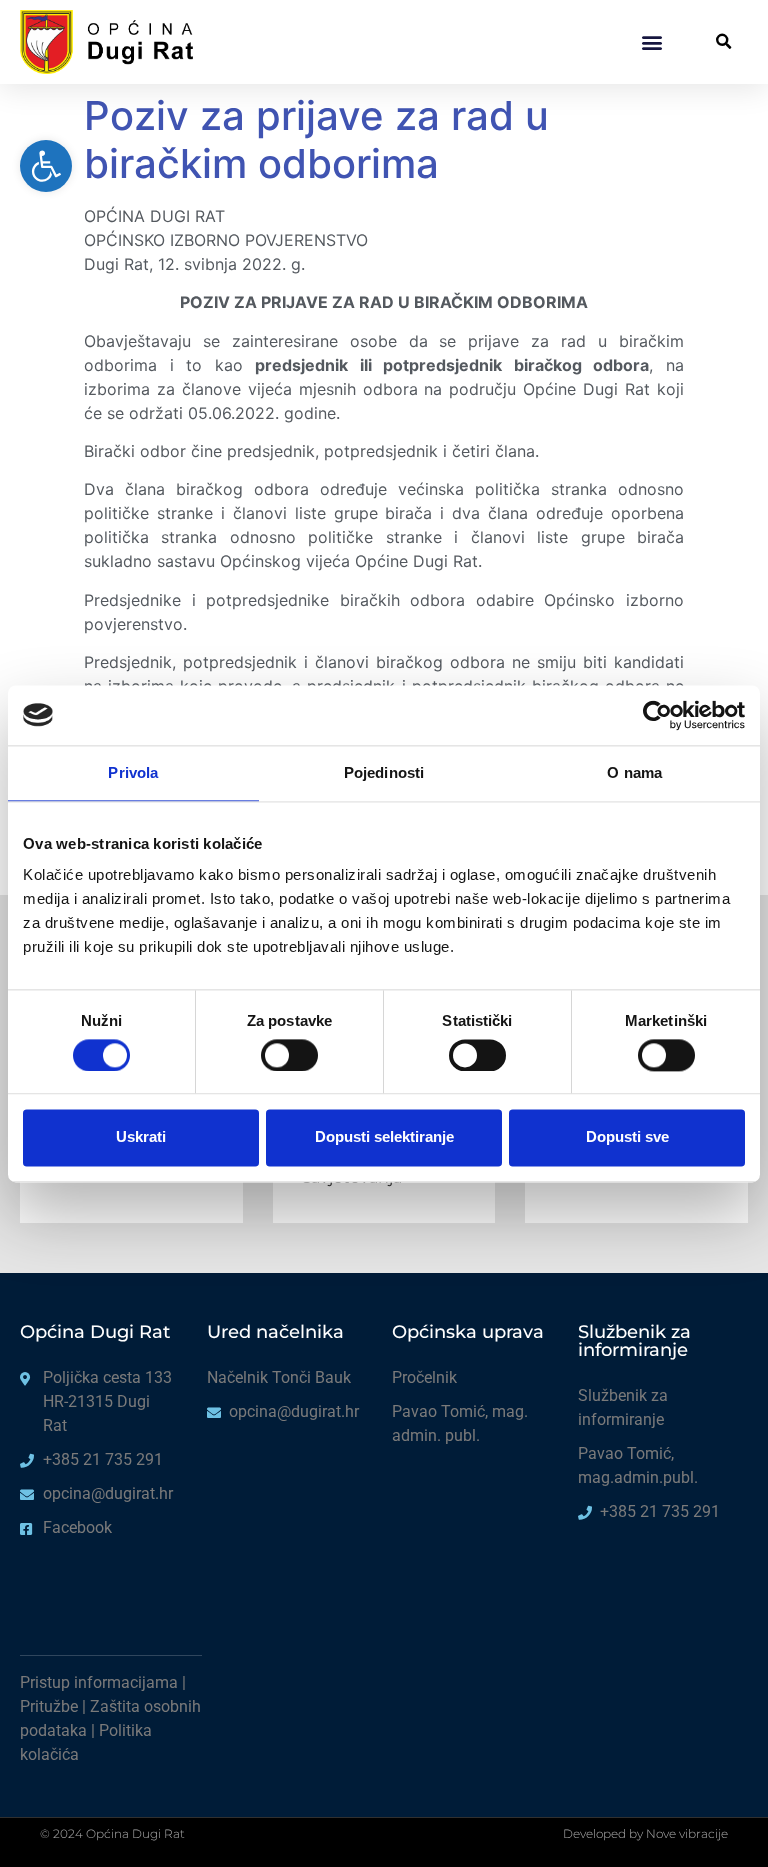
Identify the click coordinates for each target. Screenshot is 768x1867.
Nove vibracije (687, 1833)
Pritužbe (49, 1706)
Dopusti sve (627, 1137)
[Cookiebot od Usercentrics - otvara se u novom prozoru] (657, 715)
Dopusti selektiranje (384, 1137)
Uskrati (141, 1137)
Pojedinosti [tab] (384, 772)
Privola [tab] (133, 772)
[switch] (289, 1055)
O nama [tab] (634, 772)
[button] (651, 41)
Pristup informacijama (99, 1682)
